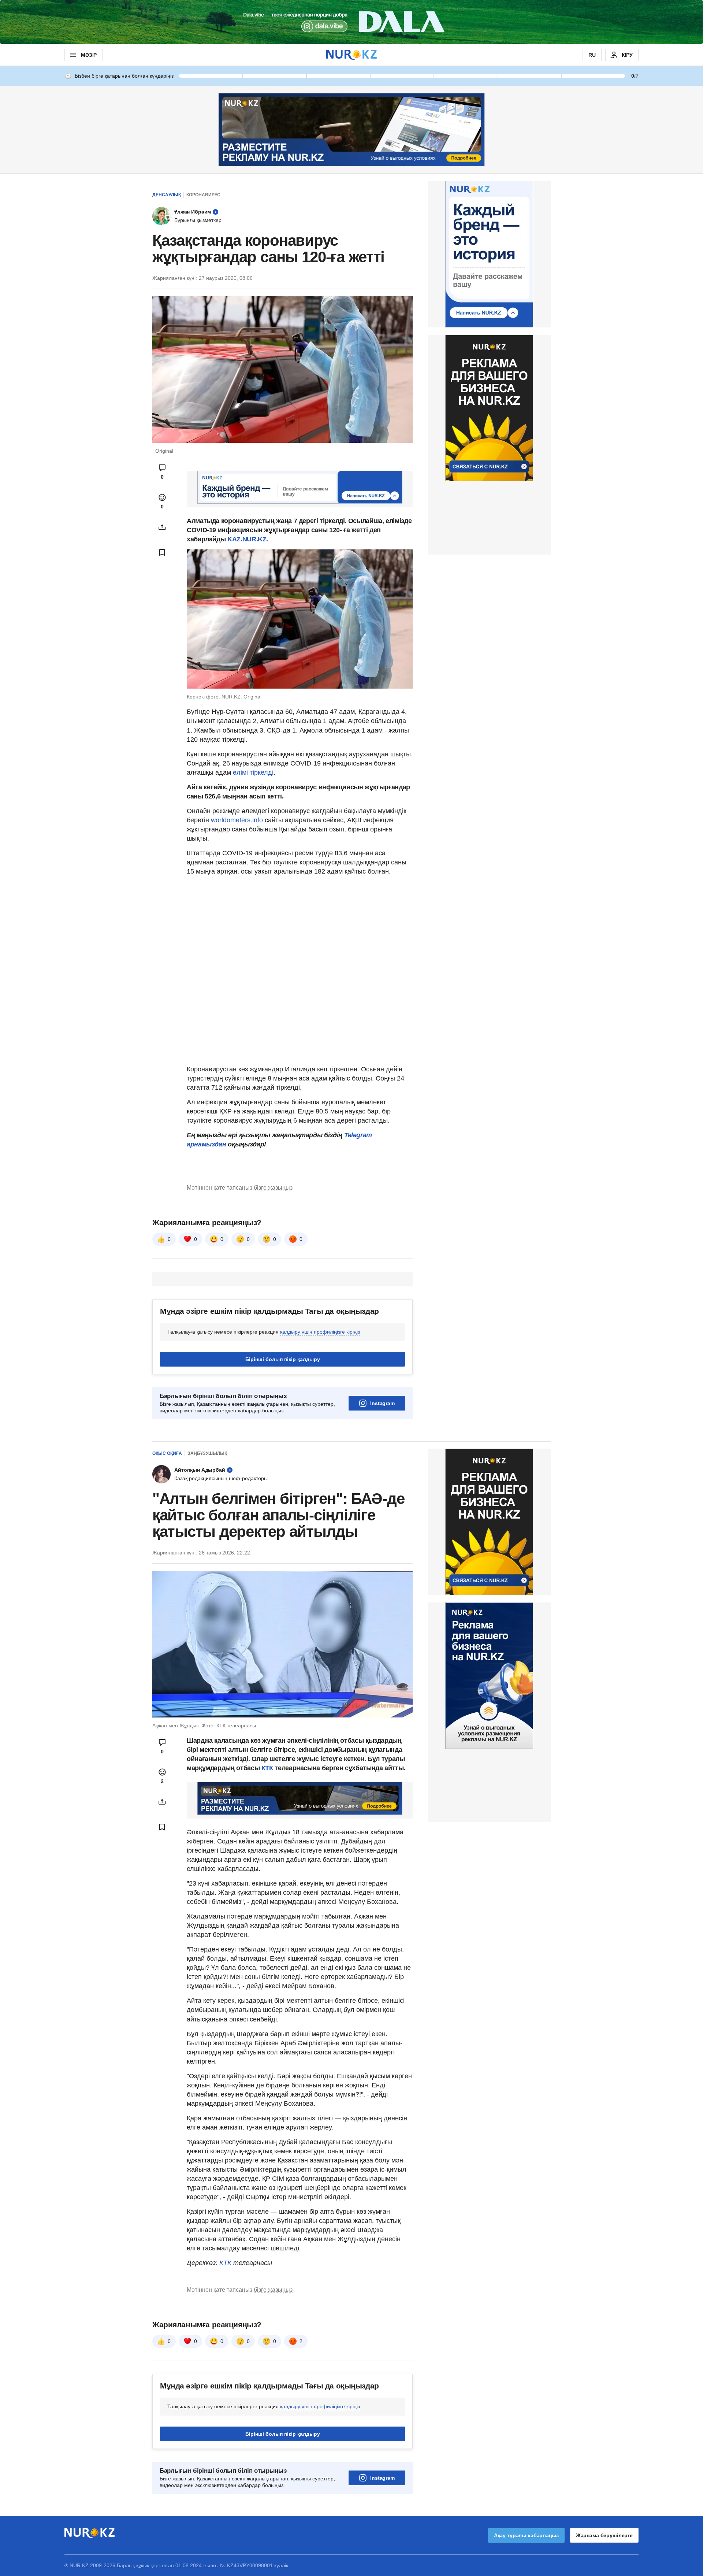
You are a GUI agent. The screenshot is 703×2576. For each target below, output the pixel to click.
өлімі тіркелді (253, 772)
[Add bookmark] (162, 552)
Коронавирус (203, 195)
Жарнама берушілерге (604, 2535)
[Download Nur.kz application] (351, 22)
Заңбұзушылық (207, 1453)
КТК (266, 1768)
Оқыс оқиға (167, 1453)
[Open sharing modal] (162, 527)
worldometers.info (237, 820)
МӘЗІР (89, 55)
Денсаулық (167, 195)
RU (592, 55)
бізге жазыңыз (273, 1188)
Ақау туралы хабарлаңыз (526, 2535)
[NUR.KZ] (351, 55)
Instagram (382, 1403)
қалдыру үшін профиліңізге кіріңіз (320, 1332)
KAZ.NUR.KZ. (248, 539)
